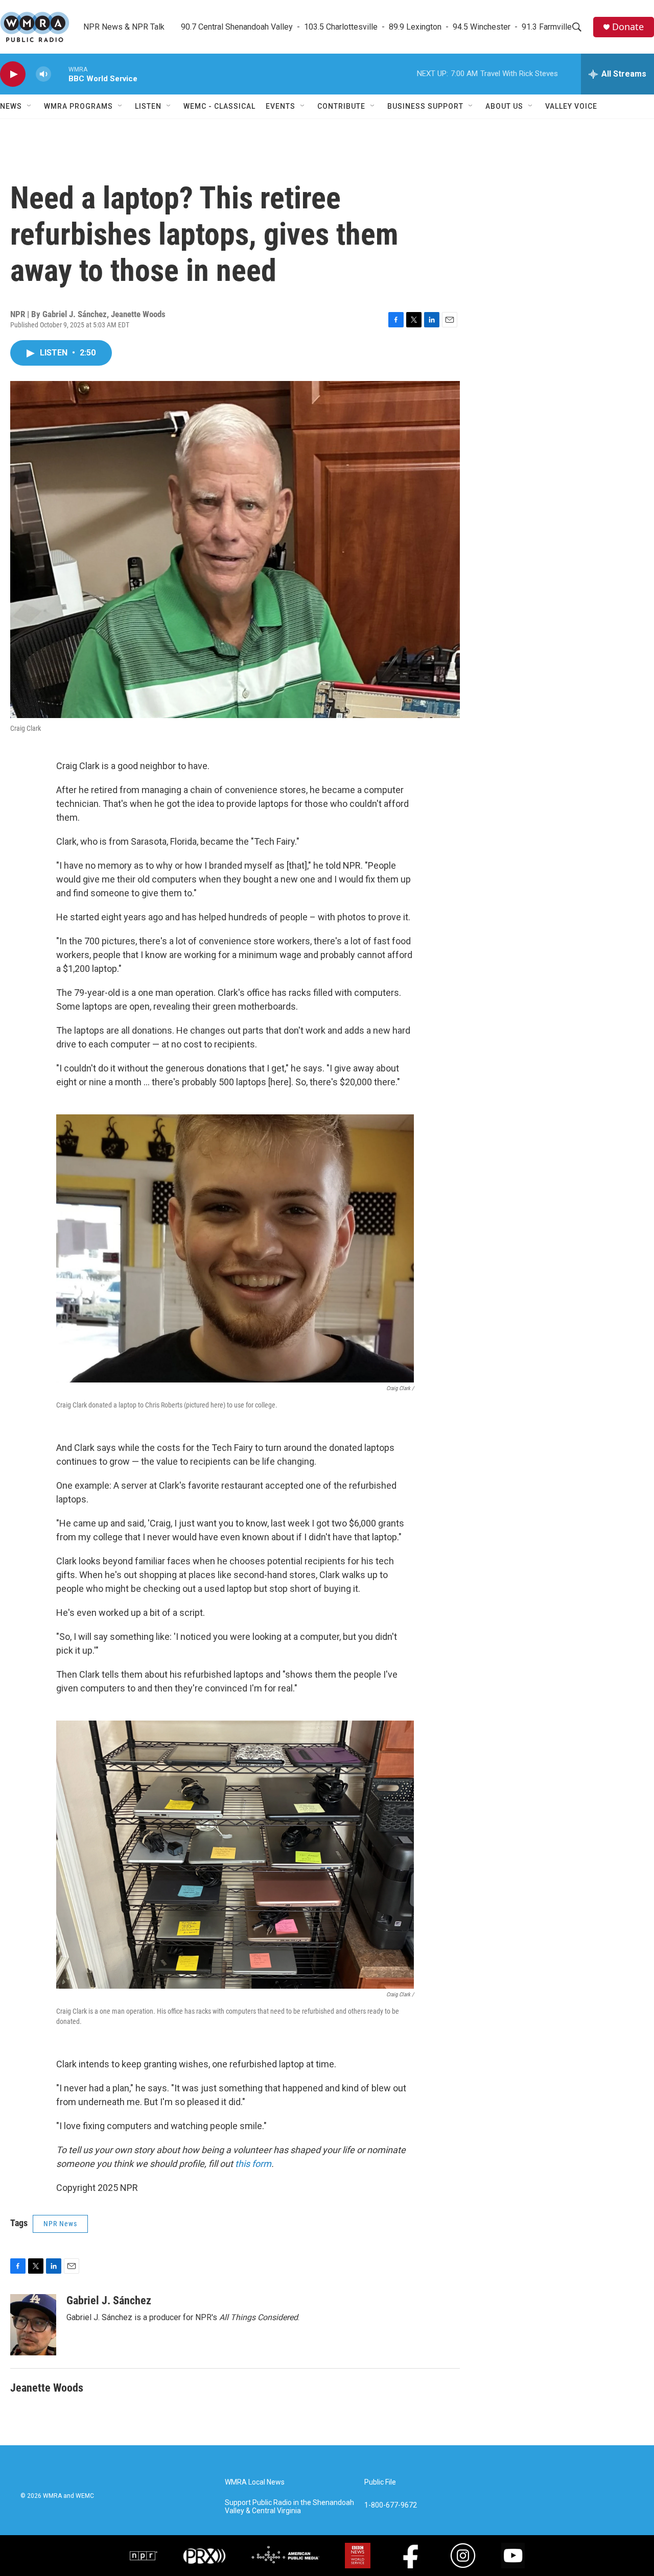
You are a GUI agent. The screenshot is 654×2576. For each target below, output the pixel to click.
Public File (380, 2482)
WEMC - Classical (219, 106)
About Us (504, 106)
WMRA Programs (78, 106)
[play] (13, 74)
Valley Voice (571, 106)
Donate (628, 27)
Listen (148, 106)
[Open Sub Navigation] (30, 106)
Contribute (341, 106)
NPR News (60, 2224)
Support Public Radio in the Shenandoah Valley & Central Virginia (289, 2507)
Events (281, 106)
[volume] (43, 74)
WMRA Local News (255, 2482)
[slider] (60, 74)
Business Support (425, 106)
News (11, 106)
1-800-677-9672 (391, 2505)
